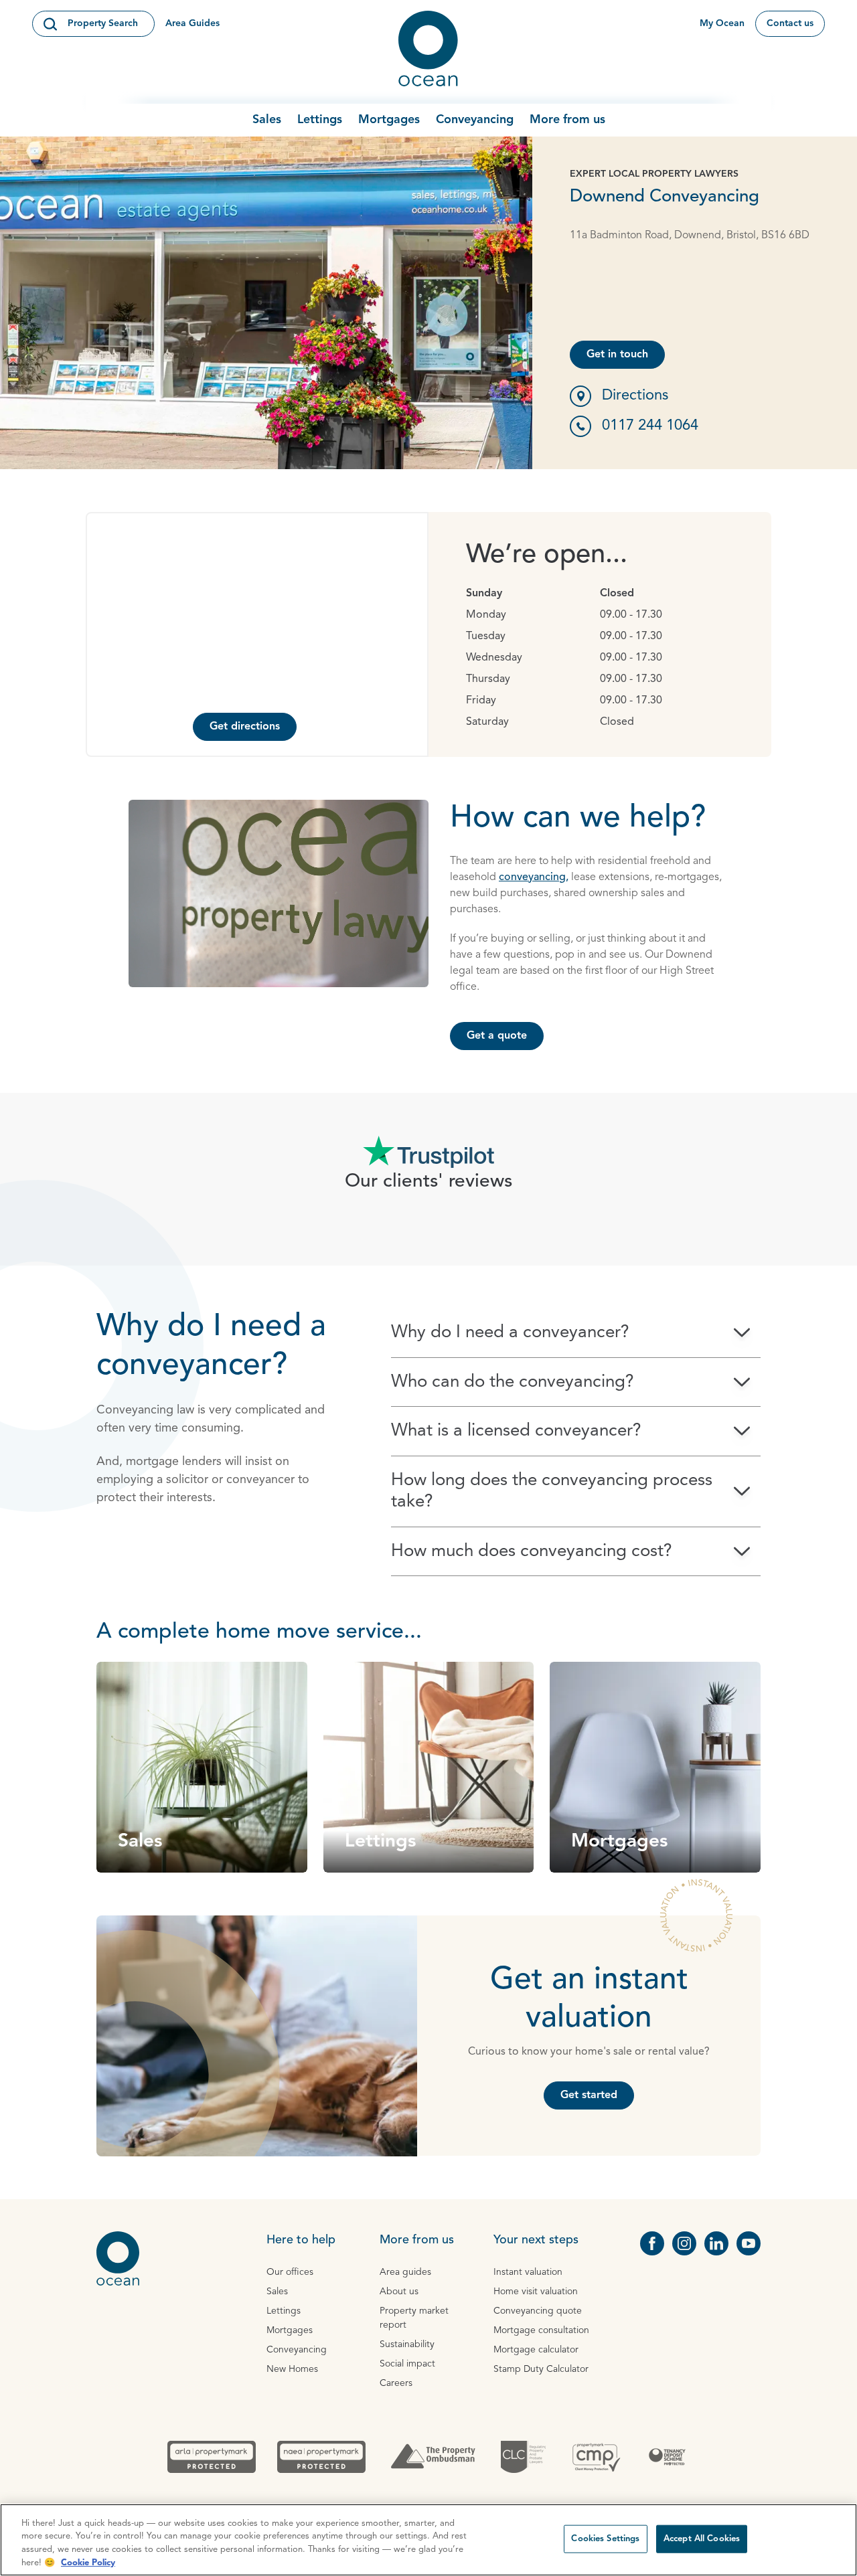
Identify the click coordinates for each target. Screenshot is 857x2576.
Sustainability (407, 2344)
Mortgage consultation (541, 2330)
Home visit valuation (536, 2292)
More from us (567, 120)
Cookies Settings (605, 2539)
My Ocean (722, 23)
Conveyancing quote (538, 2311)
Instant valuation (528, 2272)
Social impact (407, 2364)
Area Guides (192, 23)
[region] (428, 2540)
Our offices (290, 2272)
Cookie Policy (88, 2562)
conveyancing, (534, 877)
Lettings (320, 120)
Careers (396, 2383)
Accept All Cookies (702, 2539)
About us (399, 2292)
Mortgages (389, 120)
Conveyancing (475, 120)
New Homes (292, 2369)
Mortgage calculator (536, 2350)
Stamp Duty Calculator (541, 2369)
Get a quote (497, 1036)
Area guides (405, 2272)
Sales (267, 120)
